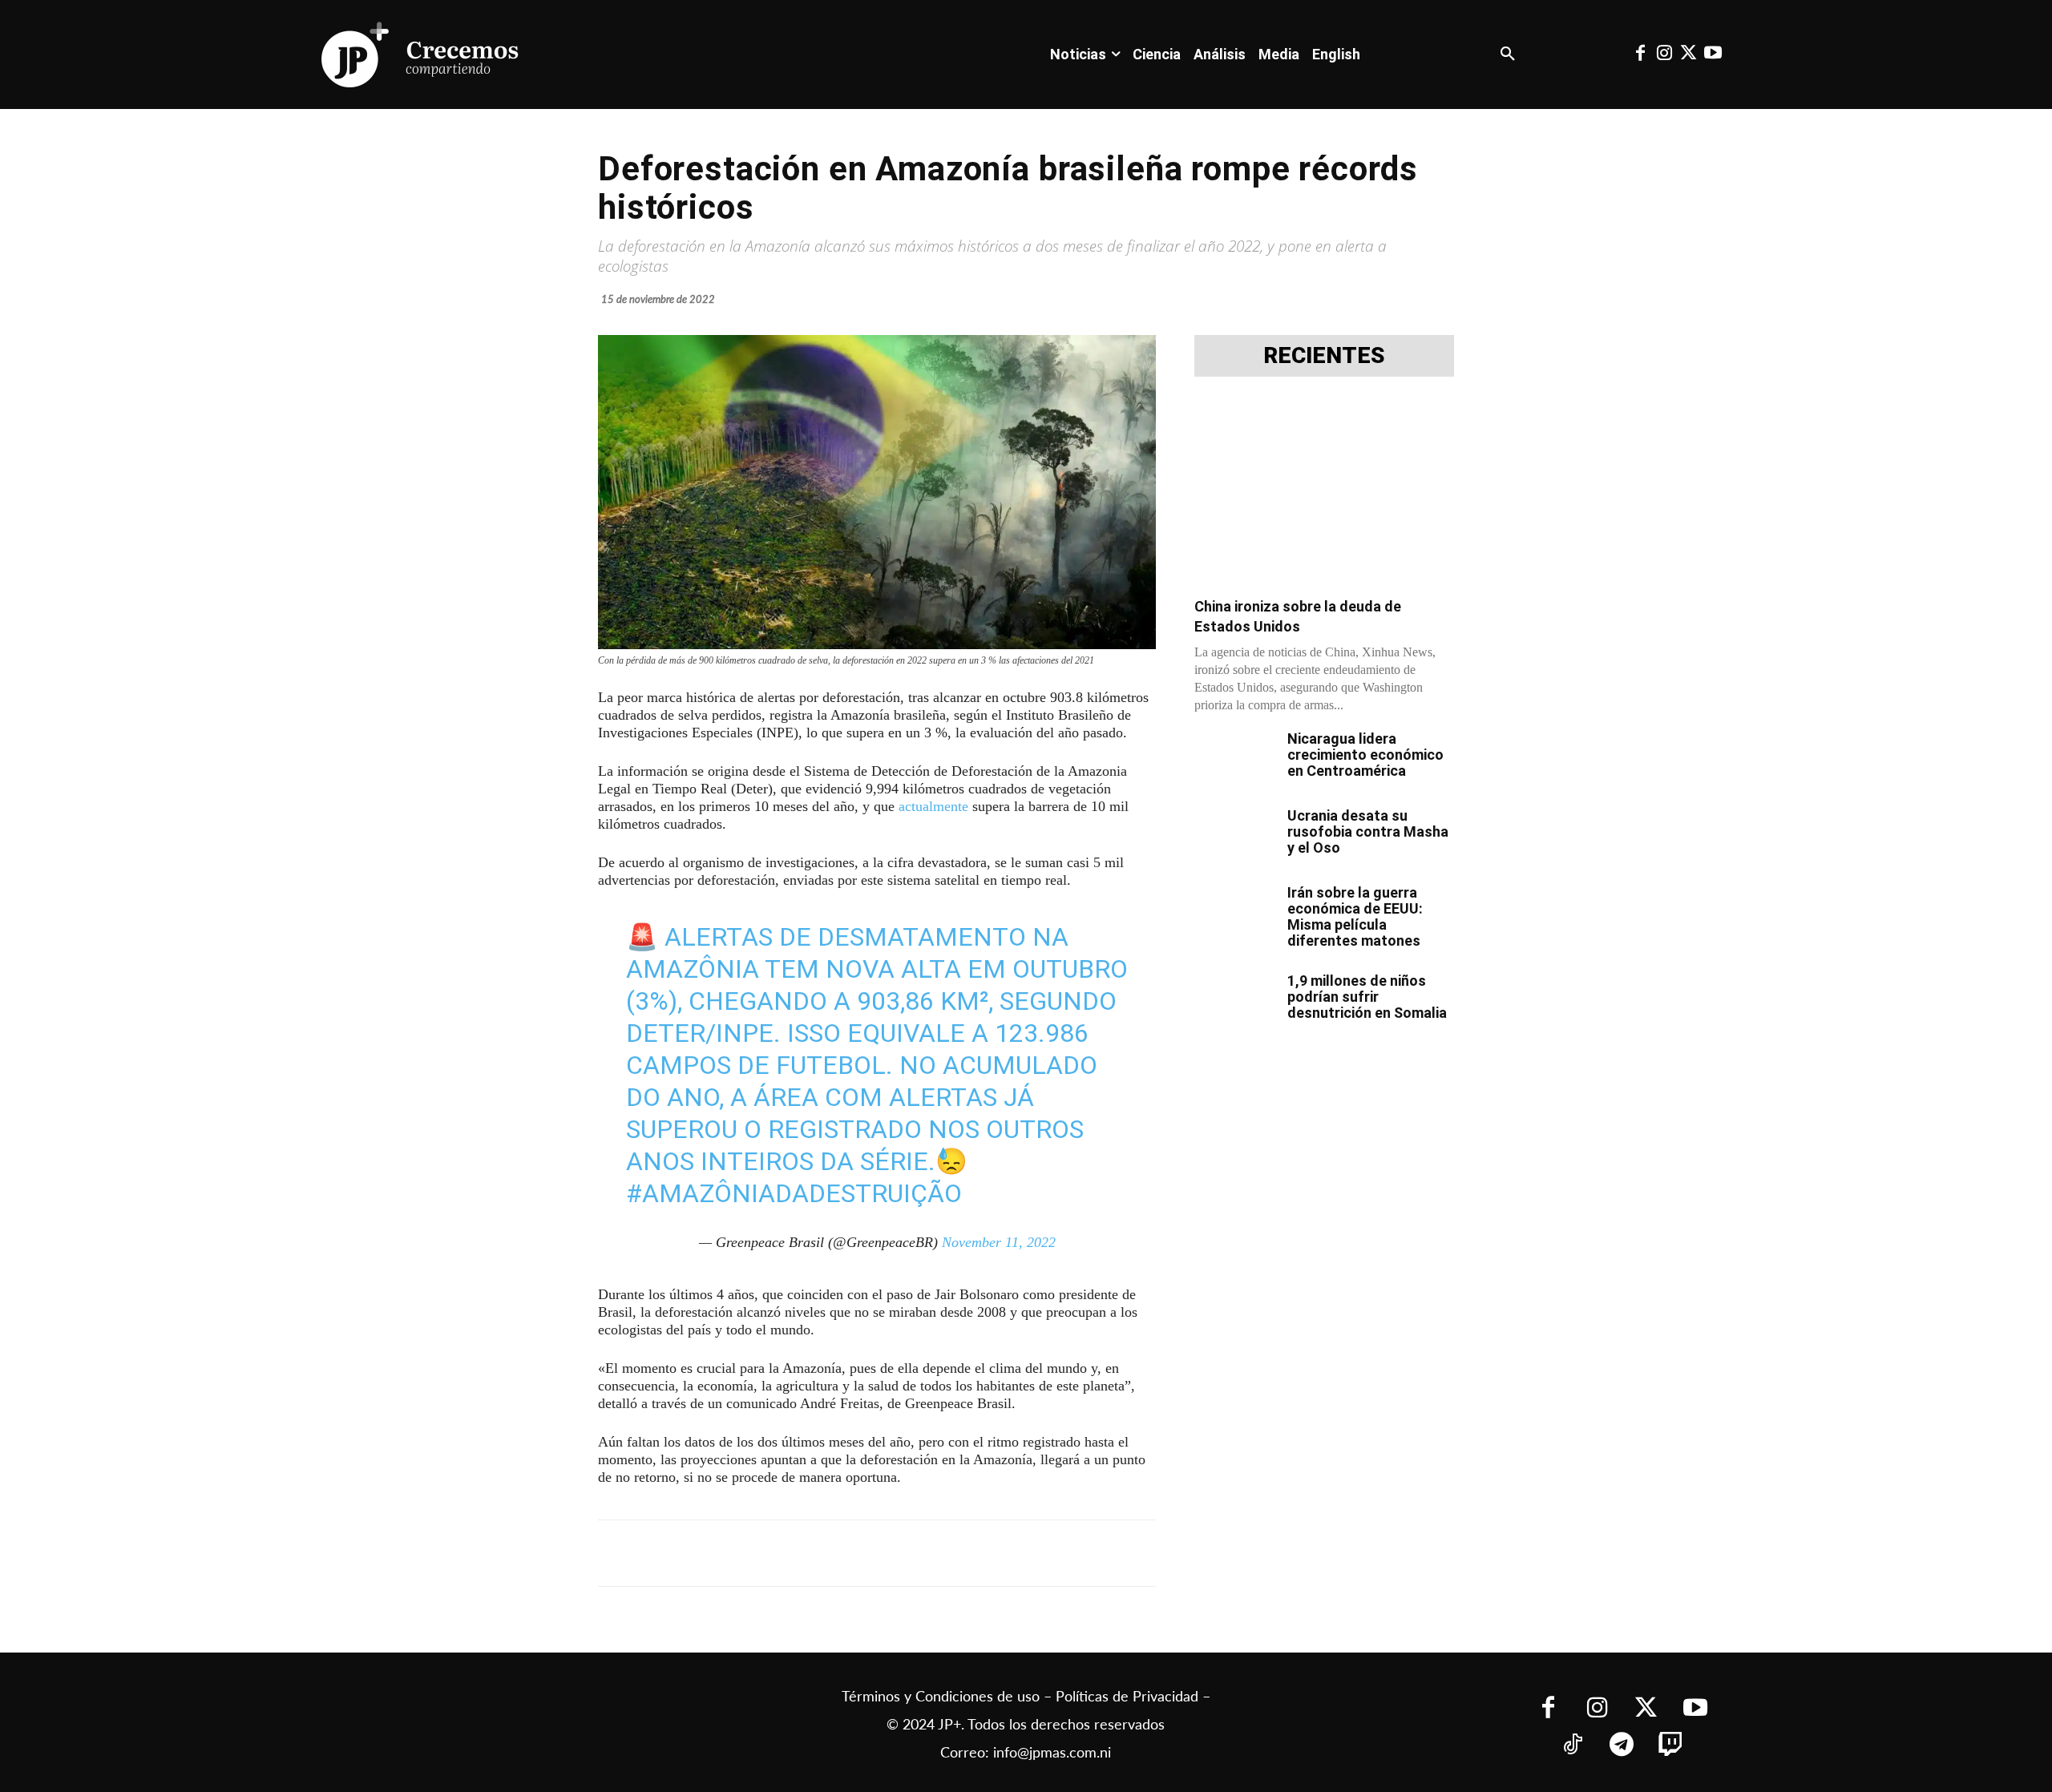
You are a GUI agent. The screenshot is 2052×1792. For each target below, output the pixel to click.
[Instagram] (1664, 54)
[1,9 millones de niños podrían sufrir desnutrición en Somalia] (1234, 1001)
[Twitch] (1671, 1746)
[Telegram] (805, 1553)
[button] (1508, 54)
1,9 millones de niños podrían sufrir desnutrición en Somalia (1367, 997)
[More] (990, 1553)
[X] (768, 1553)
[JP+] (421, 54)
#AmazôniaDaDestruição (794, 1193)
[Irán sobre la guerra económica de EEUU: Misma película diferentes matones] (1234, 913)
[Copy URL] (952, 1553)
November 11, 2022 (999, 1242)
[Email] (915, 1553)
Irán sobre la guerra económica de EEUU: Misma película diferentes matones (1355, 916)
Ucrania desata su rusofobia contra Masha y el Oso (1368, 831)
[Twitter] (1689, 54)
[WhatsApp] (842, 1553)
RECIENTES (1324, 356)
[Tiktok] (1573, 1746)
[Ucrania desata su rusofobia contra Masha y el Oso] (1234, 836)
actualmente (933, 806)
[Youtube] (1713, 54)
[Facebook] (1640, 54)
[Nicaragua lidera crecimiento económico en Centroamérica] (1234, 759)
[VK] (879, 1553)
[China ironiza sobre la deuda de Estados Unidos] (1324, 492)
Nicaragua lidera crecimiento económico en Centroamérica (1365, 755)
